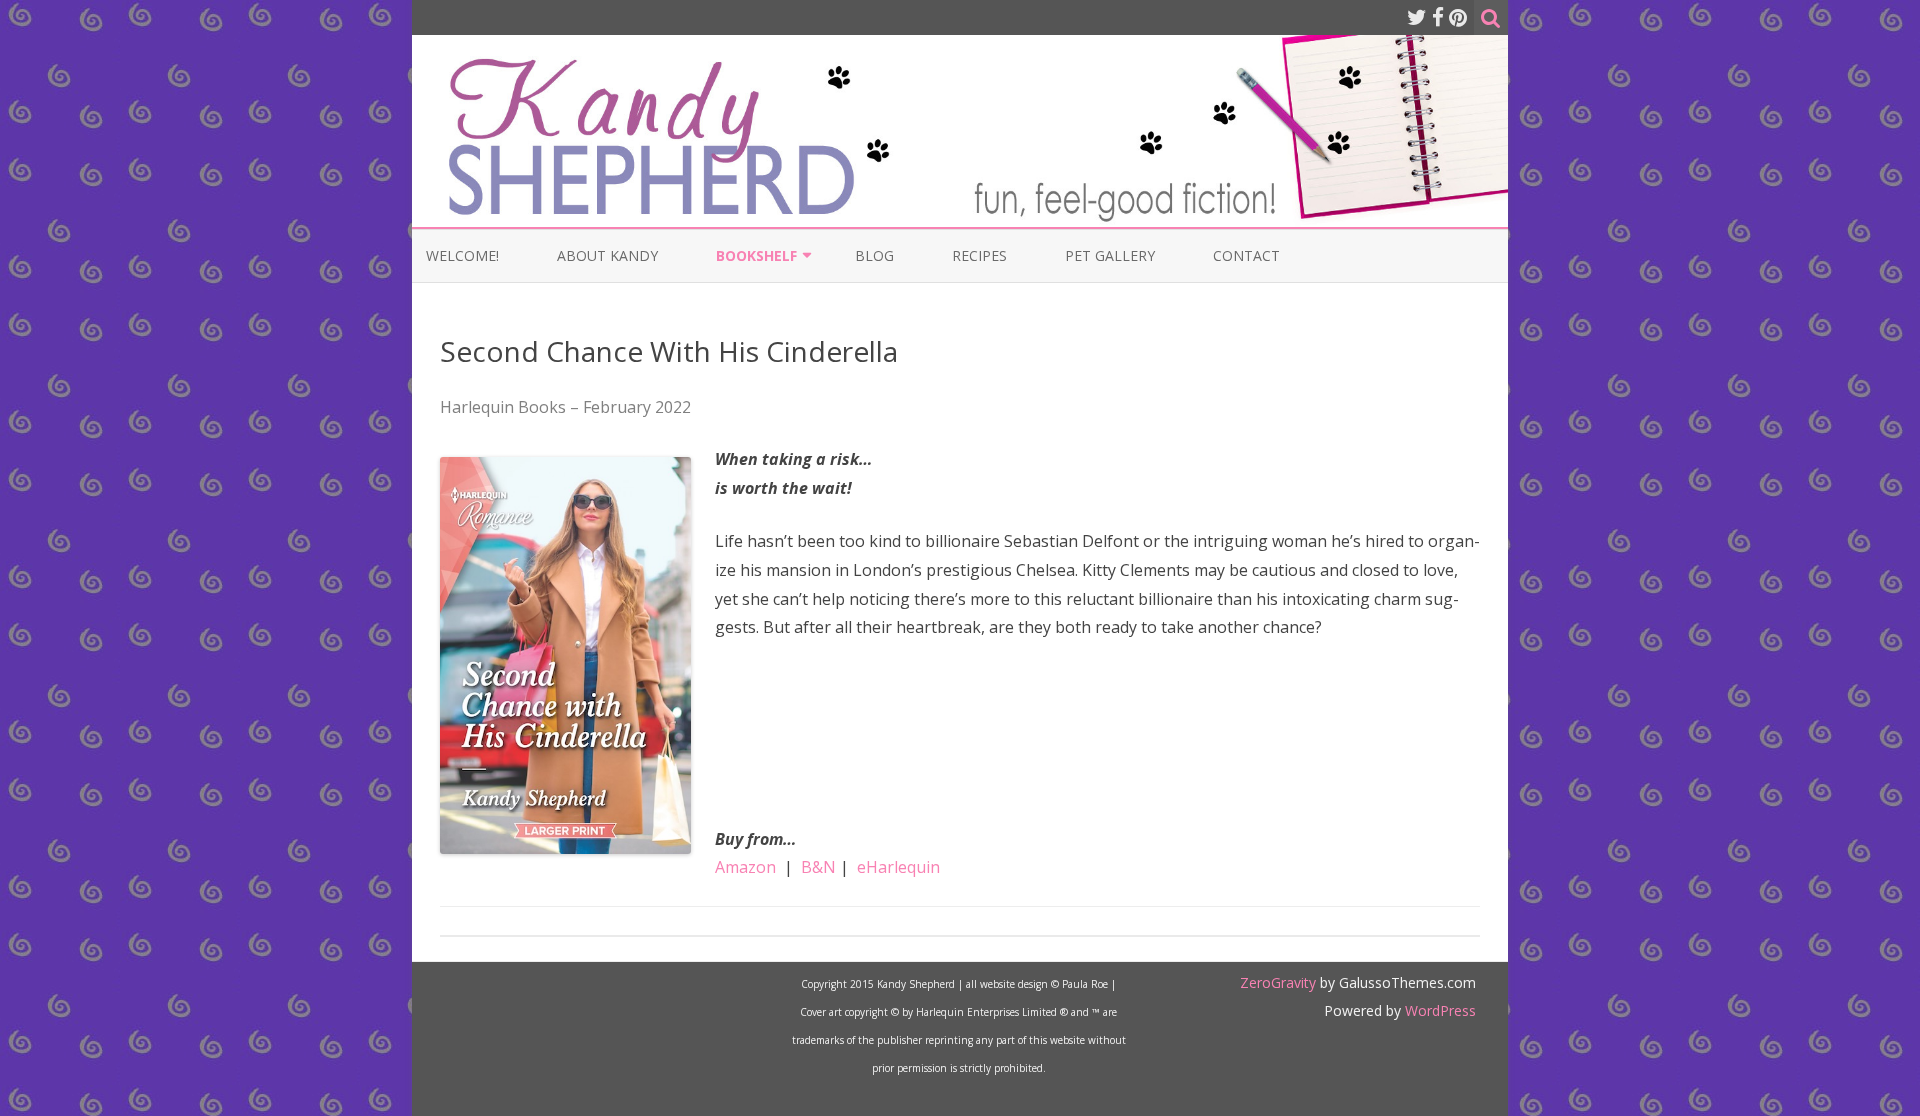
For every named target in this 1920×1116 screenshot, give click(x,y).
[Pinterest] (1458, 17)
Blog (874, 255)
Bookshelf (756, 255)
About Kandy (607, 255)
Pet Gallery (1110, 255)
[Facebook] (1438, 17)
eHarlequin (898, 867)
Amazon (745, 867)
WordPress (1438, 1010)
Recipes (979, 255)
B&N (818, 867)
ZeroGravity (1278, 982)
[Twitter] (1417, 17)
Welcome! (462, 255)
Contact (1246, 255)
